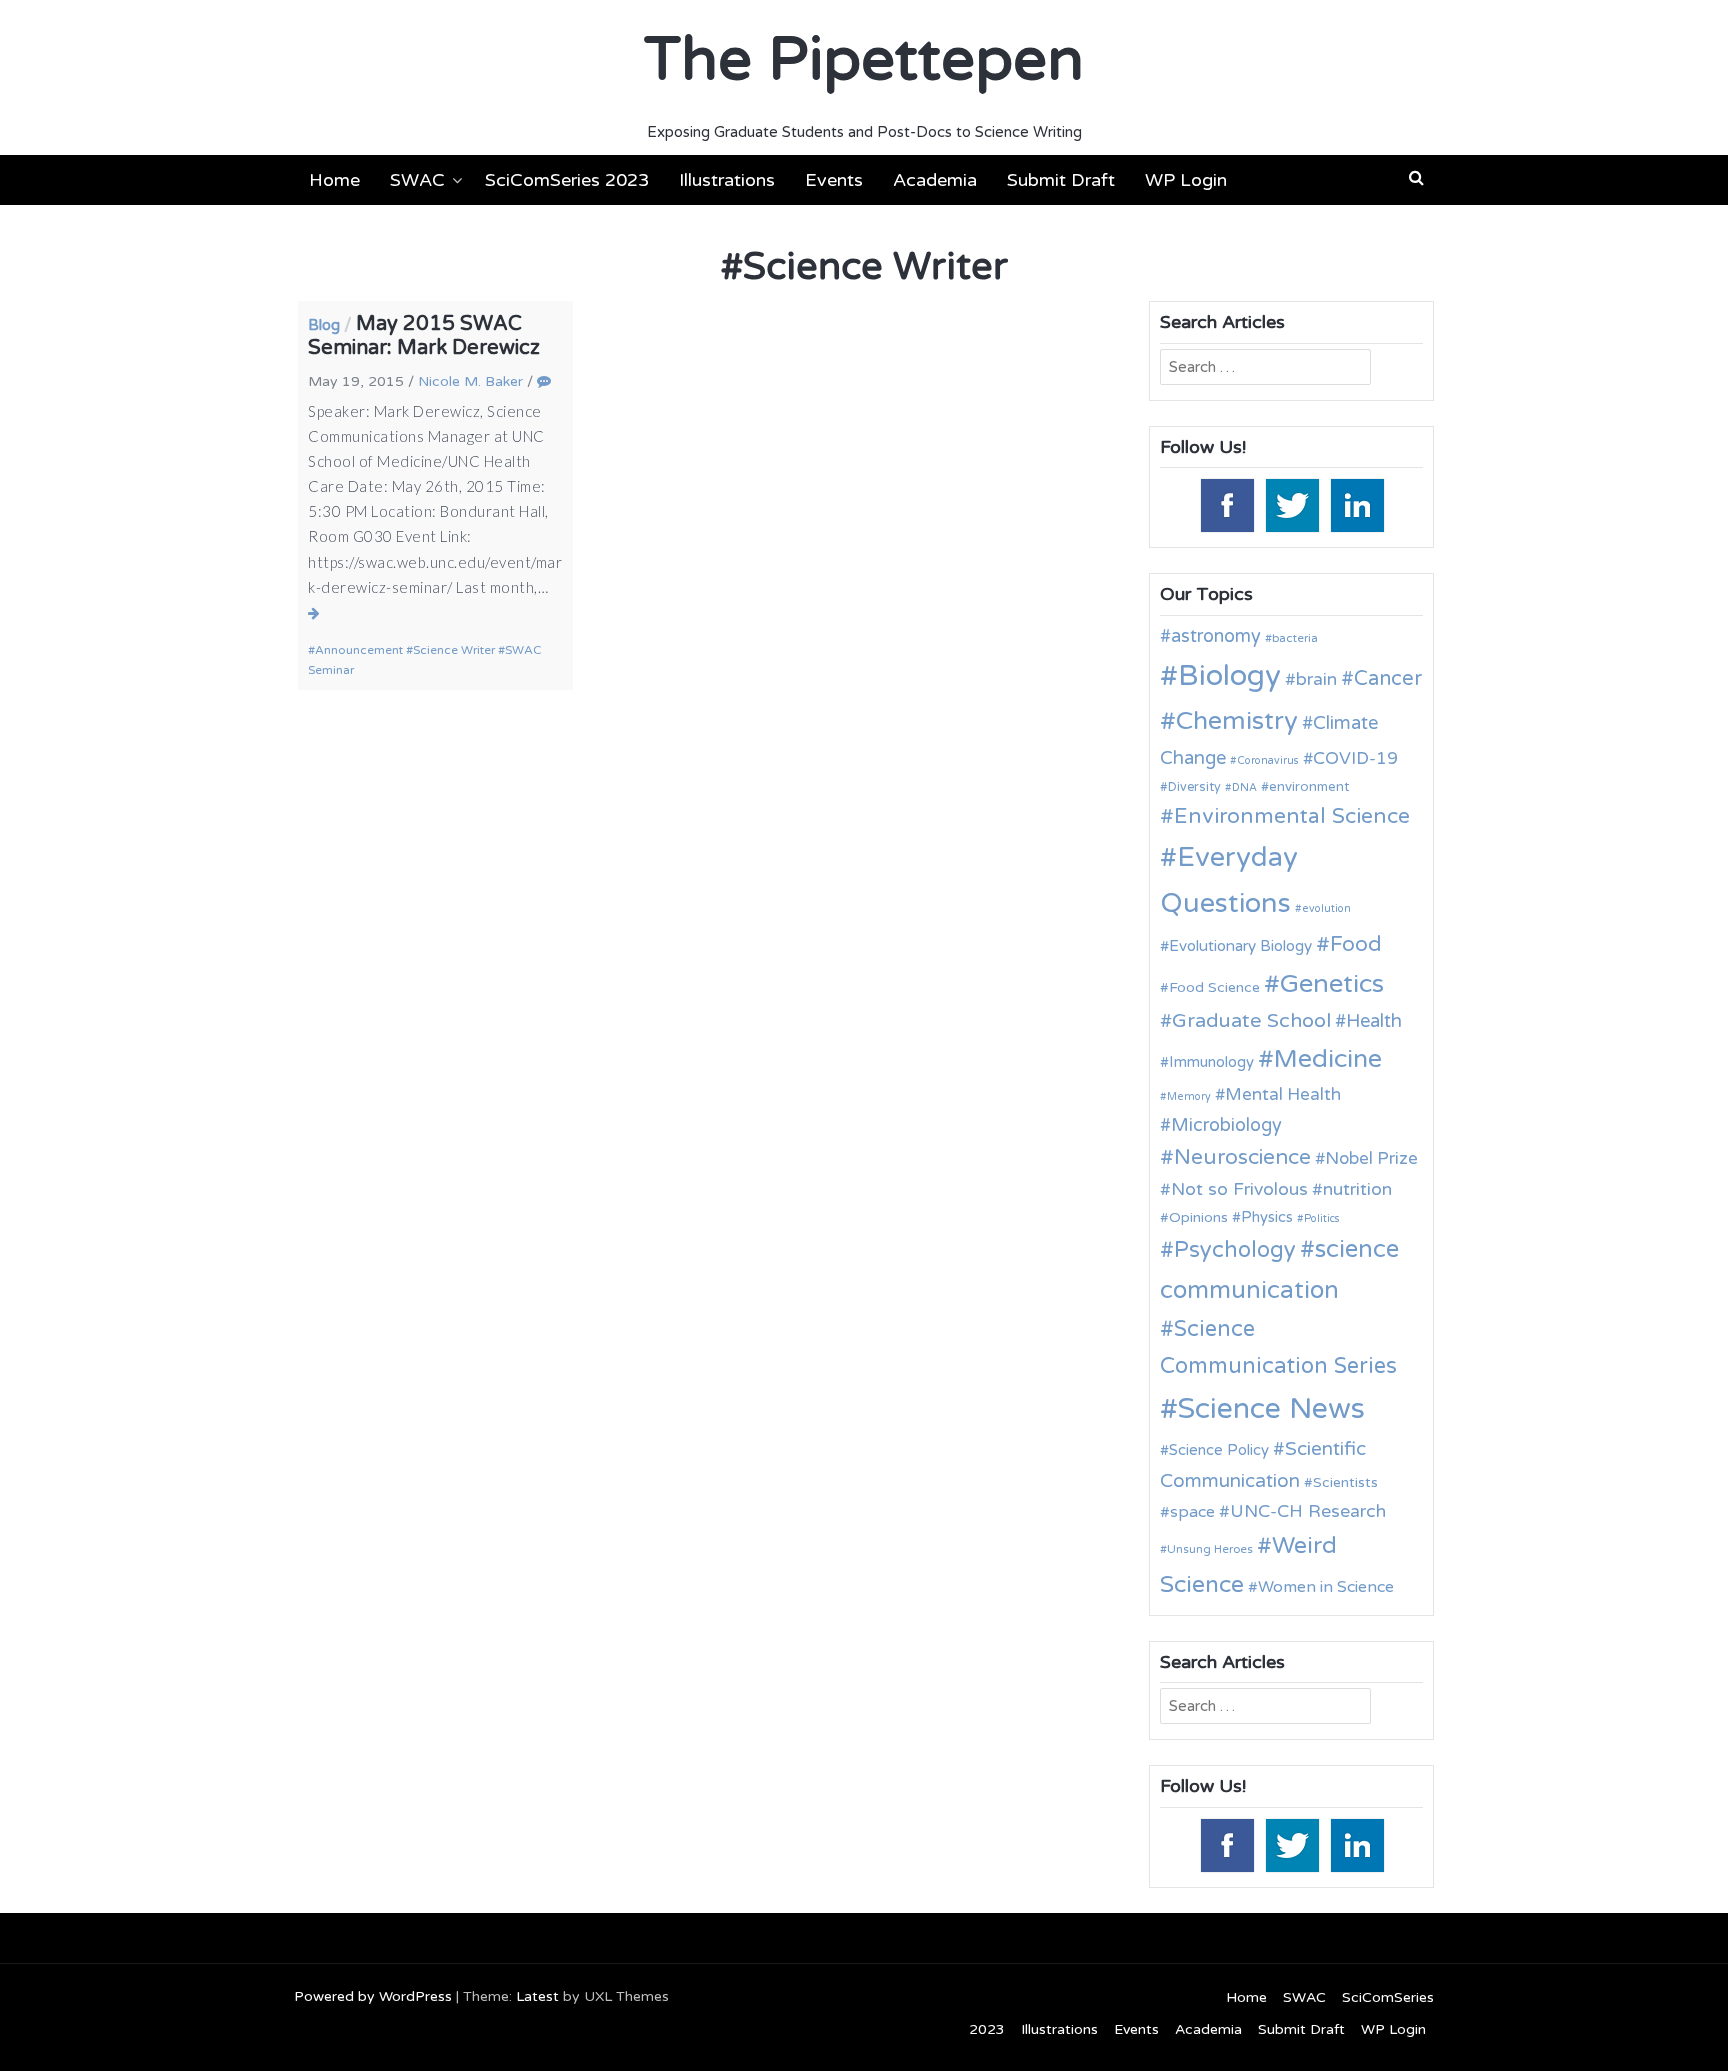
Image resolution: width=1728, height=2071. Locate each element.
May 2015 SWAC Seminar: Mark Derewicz (424, 336)
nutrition (1357, 1189)
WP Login (1186, 180)
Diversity (1194, 787)
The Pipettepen (864, 60)
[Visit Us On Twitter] (1291, 504)
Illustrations (727, 180)
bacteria (1295, 638)
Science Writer (454, 650)
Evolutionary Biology (1240, 946)
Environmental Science (1292, 816)
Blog (324, 325)
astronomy (1216, 636)
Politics (1322, 1218)
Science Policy (1219, 1450)
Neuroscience (1242, 1157)
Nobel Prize (1371, 1158)
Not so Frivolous (1239, 1189)
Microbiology (1226, 1125)
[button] (1416, 178)
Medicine (1328, 1059)
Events (834, 180)
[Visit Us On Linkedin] (1356, 504)
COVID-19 (1355, 758)
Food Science (1214, 987)
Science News (1271, 1408)
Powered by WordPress (373, 1996)
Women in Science (1326, 1587)
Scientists (1345, 1482)
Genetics (1332, 983)
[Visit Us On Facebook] (1226, 504)
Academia (935, 180)
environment (1309, 787)
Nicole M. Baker (470, 381)
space (1192, 1512)
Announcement (359, 650)
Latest (537, 1996)
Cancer (1388, 679)
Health (1374, 1021)
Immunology (1211, 1062)
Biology (1229, 675)
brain (1316, 679)
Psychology (1235, 1250)
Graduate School (1251, 1021)
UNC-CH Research (1308, 1511)
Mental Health (1283, 1094)
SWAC (417, 180)
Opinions (1198, 1217)
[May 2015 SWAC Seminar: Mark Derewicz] (314, 613)
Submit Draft (1061, 180)
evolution (1326, 908)
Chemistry (1237, 721)
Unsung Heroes (1210, 1549)
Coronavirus (1268, 760)
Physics (1267, 1217)
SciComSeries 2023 (567, 180)
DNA (1244, 787)
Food (1356, 944)
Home (334, 180)
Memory (1189, 1096)
